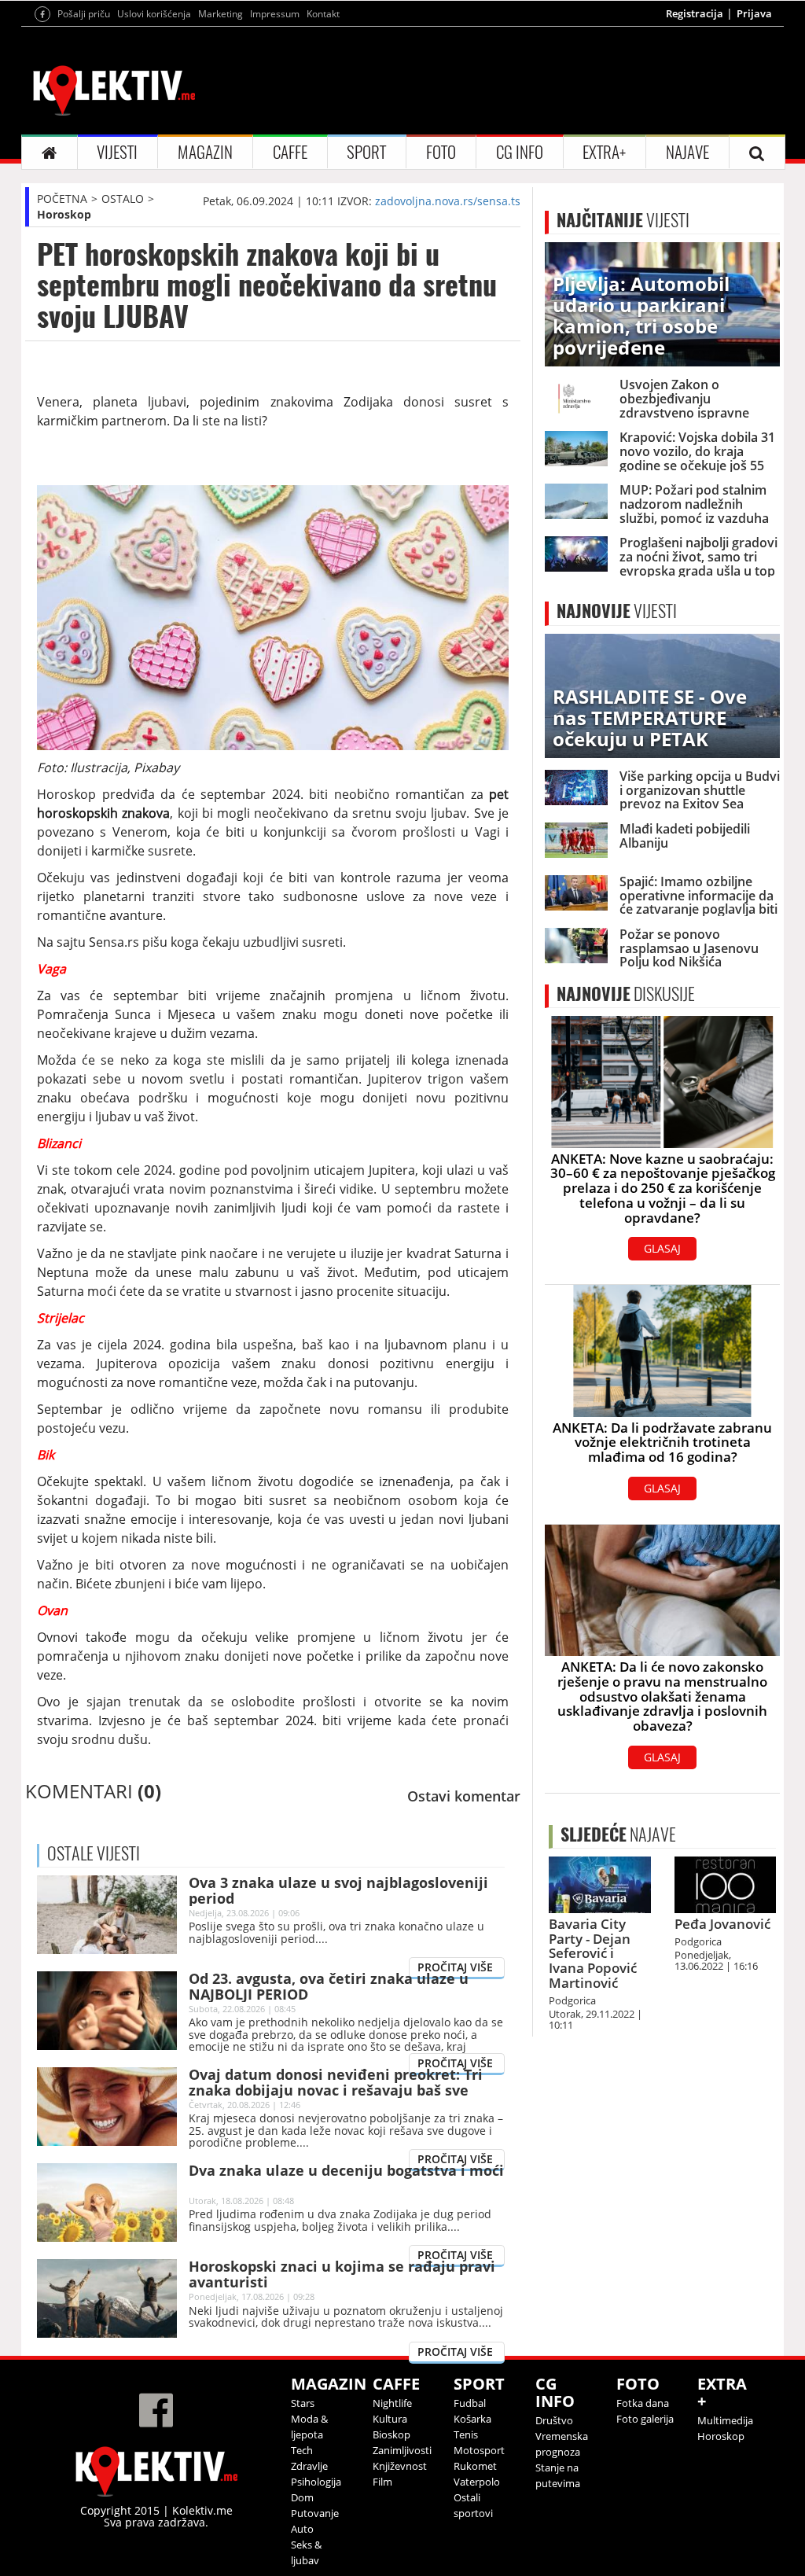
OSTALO (123, 199)
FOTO (441, 152)
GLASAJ (662, 1248)
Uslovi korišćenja (154, 14)
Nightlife (392, 2403)
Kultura (390, 2419)
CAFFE (290, 152)
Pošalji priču (84, 14)
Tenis (466, 2434)
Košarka (472, 2419)
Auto (302, 2529)
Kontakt (323, 14)
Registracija (695, 13)
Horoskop (64, 214)
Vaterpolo (477, 2482)
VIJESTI (117, 152)
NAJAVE (687, 152)
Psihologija (316, 2482)
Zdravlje (309, 2466)
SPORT (366, 152)
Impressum (275, 14)
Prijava (754, 13)
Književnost (400, 2466)
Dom (302, 2497)
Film (382, 2482)
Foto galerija (645, 2419)
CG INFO (520, 152)
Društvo (554, 2420)
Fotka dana (643, 2403)
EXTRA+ (604, 152)
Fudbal (470, 2403)
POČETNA (62, 199)
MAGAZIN (205, 152)
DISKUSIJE (626, 994)
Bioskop (391, 2434)
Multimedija (725, 2420)
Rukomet (475, 2466)
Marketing (221, 14)
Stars (303, 2403)
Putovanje (315, 2513)
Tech (302, 2450)
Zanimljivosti (402, 2450)
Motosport (479, 2450)
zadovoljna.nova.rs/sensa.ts (448, 201)
